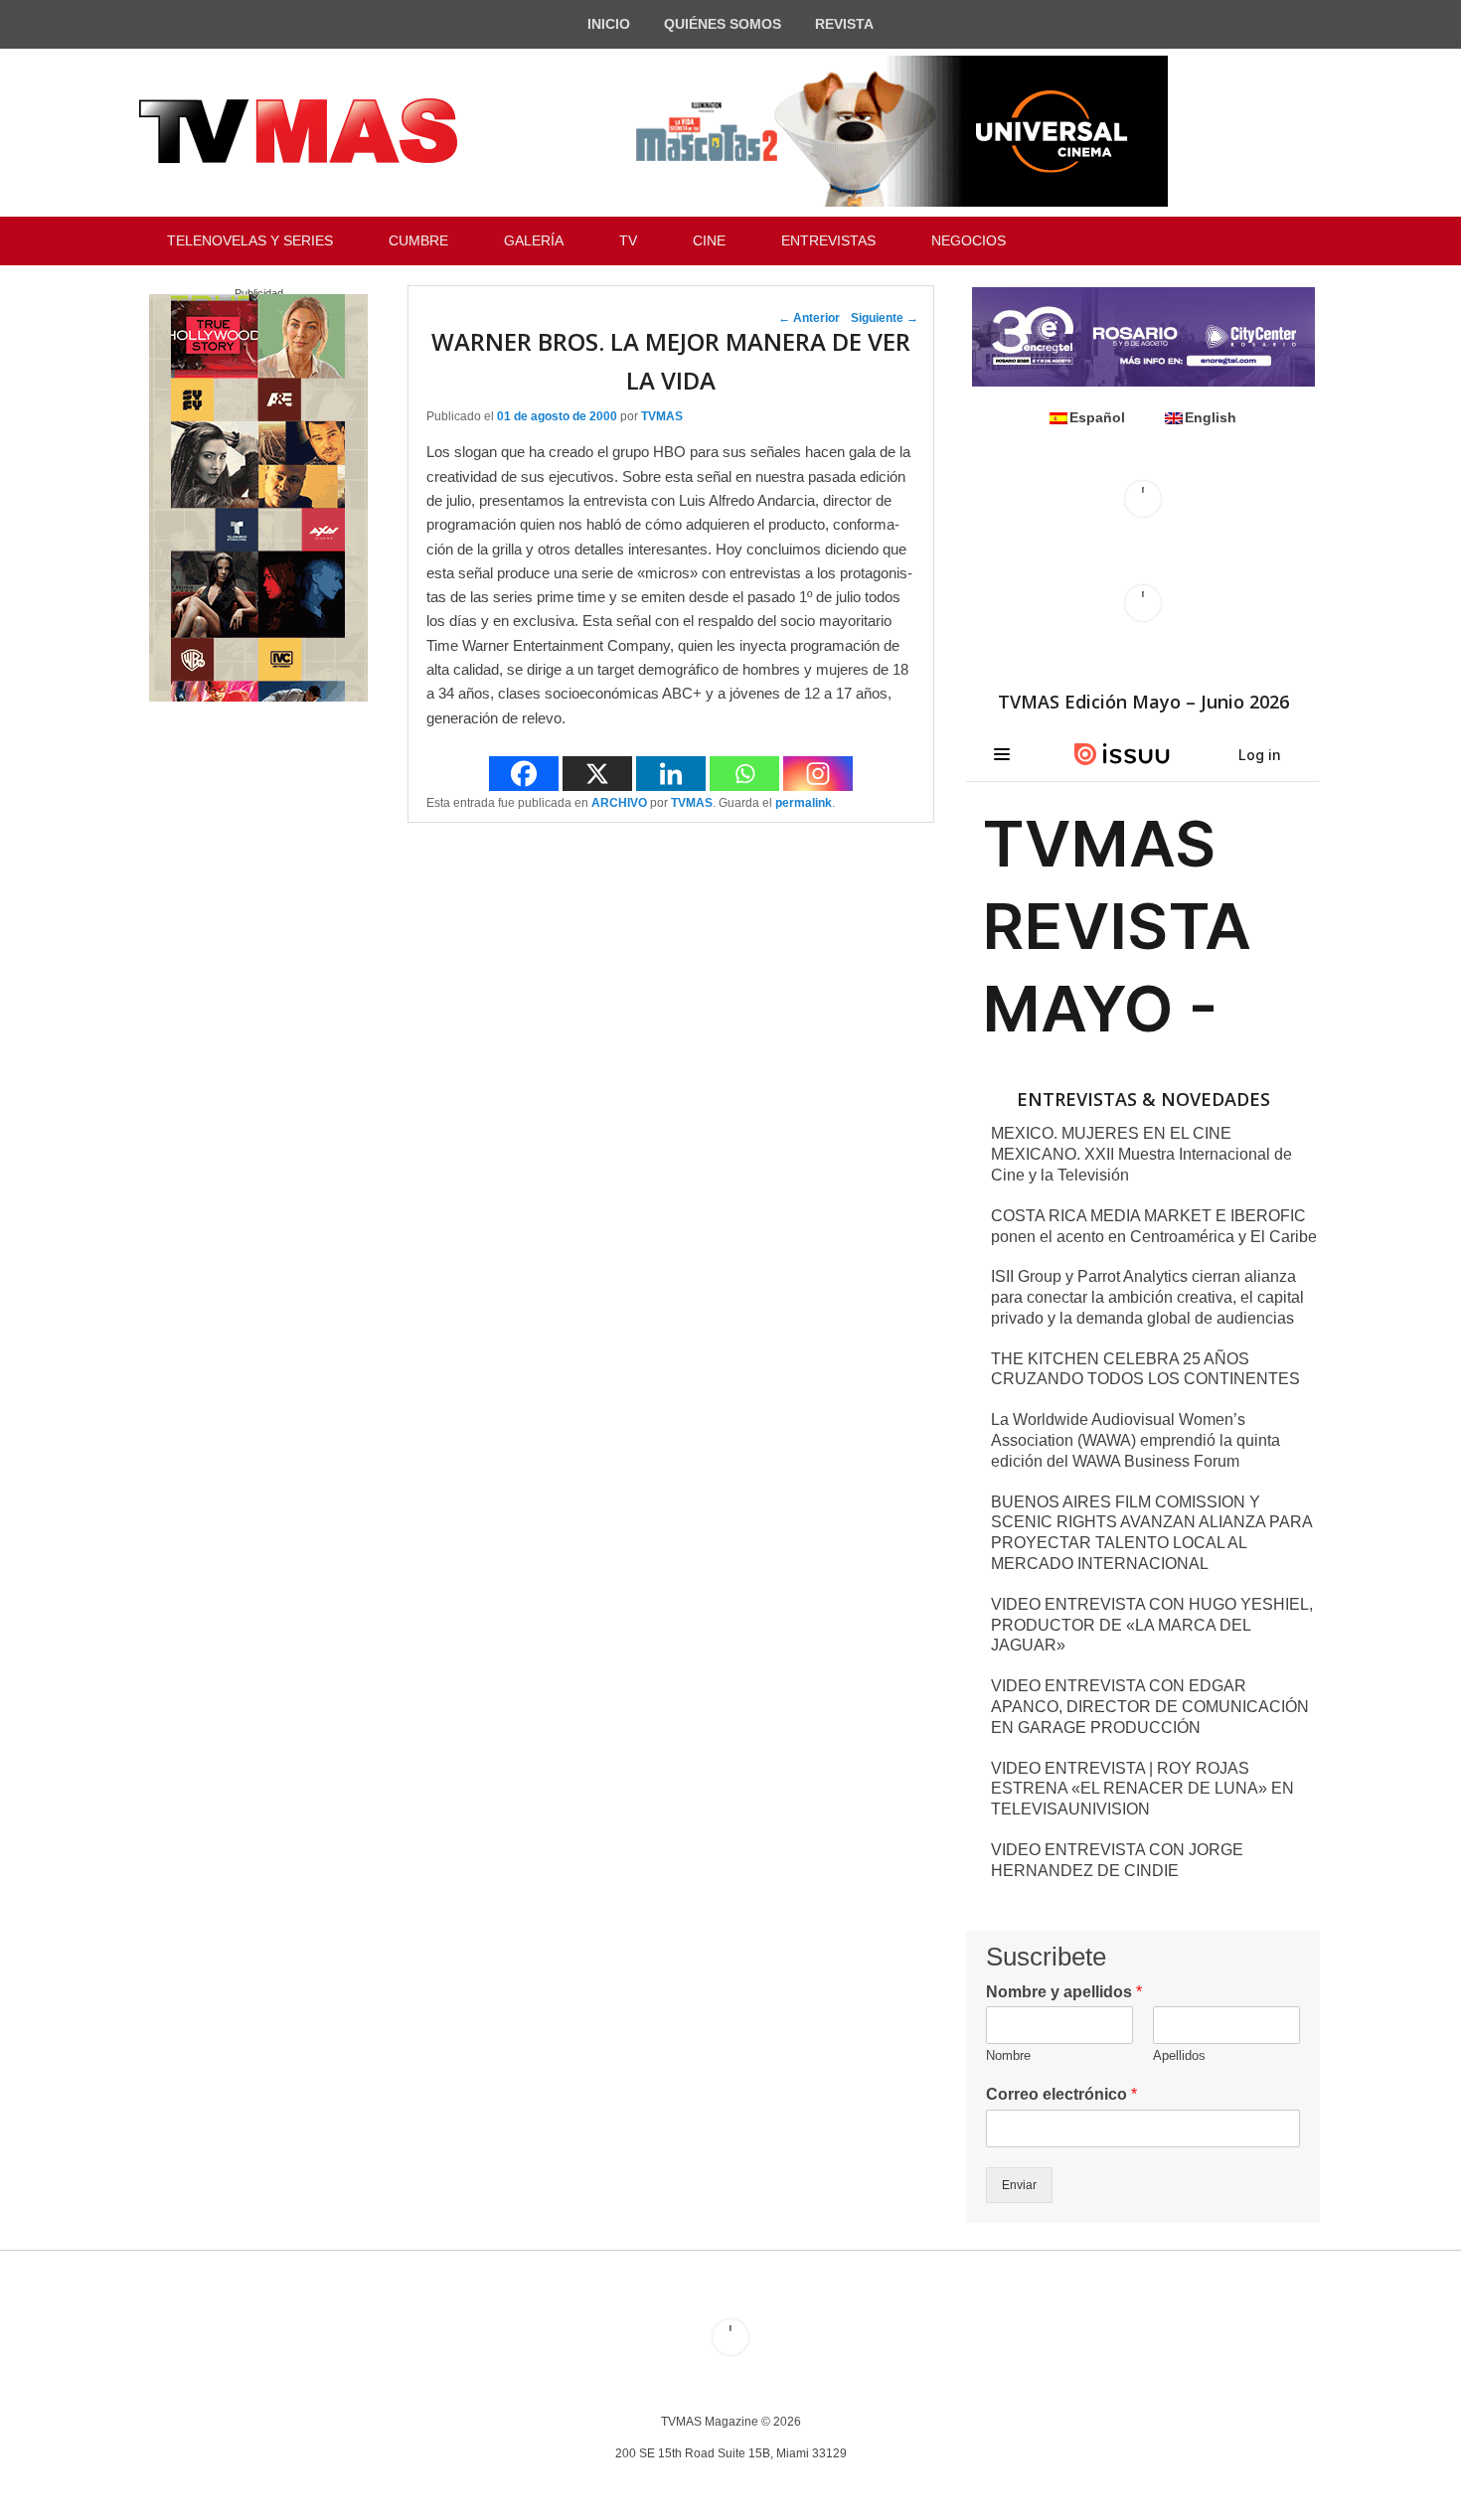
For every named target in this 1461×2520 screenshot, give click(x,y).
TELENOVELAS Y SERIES (250, 240)
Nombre (1008, 2055)
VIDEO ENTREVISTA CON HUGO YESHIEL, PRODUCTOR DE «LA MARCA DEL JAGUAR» (1152, 1625)
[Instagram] (818, 774)
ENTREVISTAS (828, 240)
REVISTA (844, 24)
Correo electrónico (1061, 2094)
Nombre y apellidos (1064, 1992)
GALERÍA (534, 240)
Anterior (809, 318)
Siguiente (885, 318)
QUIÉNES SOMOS (723, 24)
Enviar (1019, 2185)
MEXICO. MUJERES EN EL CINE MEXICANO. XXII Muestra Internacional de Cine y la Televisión (1141, 1154)
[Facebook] (524, 774)
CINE (709, 240)
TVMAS (662, 416)
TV (628, 240)
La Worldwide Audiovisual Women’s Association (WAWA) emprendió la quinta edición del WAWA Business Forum (1136, 1440)
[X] (597, 774)
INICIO (609, 24)
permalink (804, 803)
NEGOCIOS (969, 240)
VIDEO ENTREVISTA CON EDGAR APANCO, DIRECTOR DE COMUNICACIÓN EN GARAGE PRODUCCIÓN (1150, 1707)
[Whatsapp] (744, 774)
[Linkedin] (671, 774)
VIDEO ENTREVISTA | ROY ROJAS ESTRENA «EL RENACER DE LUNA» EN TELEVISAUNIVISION (1142, 1789)
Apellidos (1179, 2055)
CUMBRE (418, 240)
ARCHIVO (619, 803)
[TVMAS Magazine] (298, 131)
